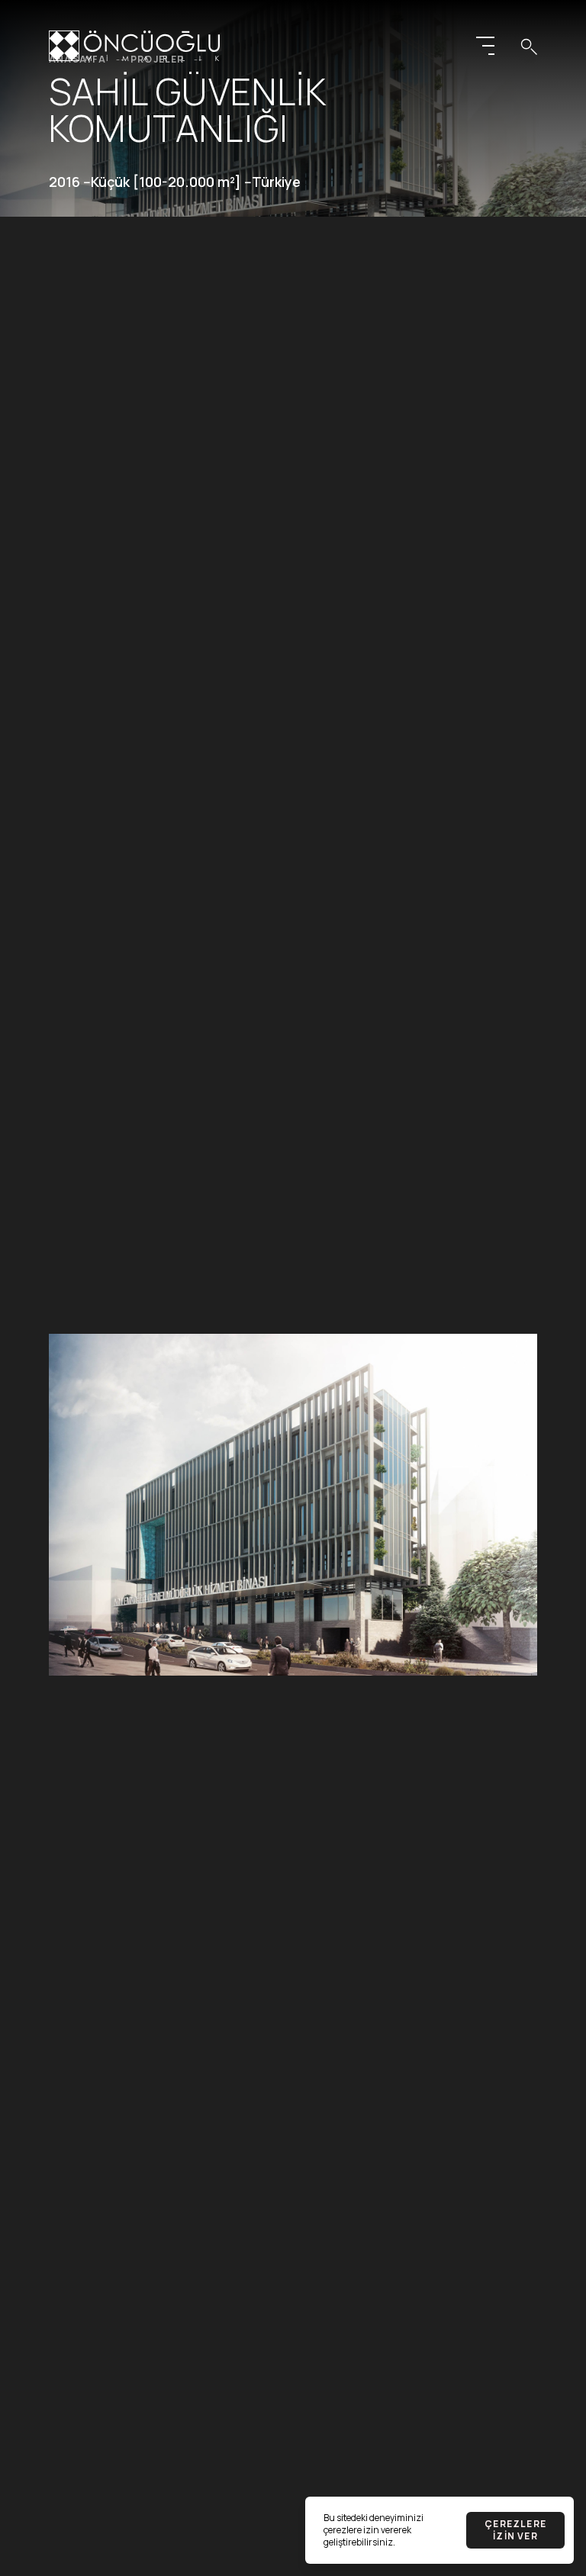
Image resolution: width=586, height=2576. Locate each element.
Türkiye (276, 182)
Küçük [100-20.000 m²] (166, 182)
